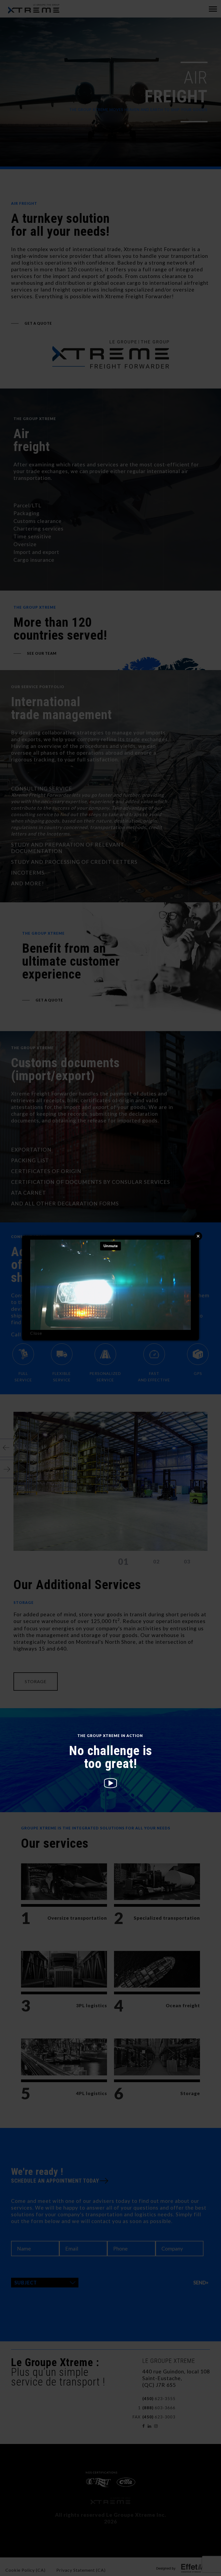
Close (36, 1333)
